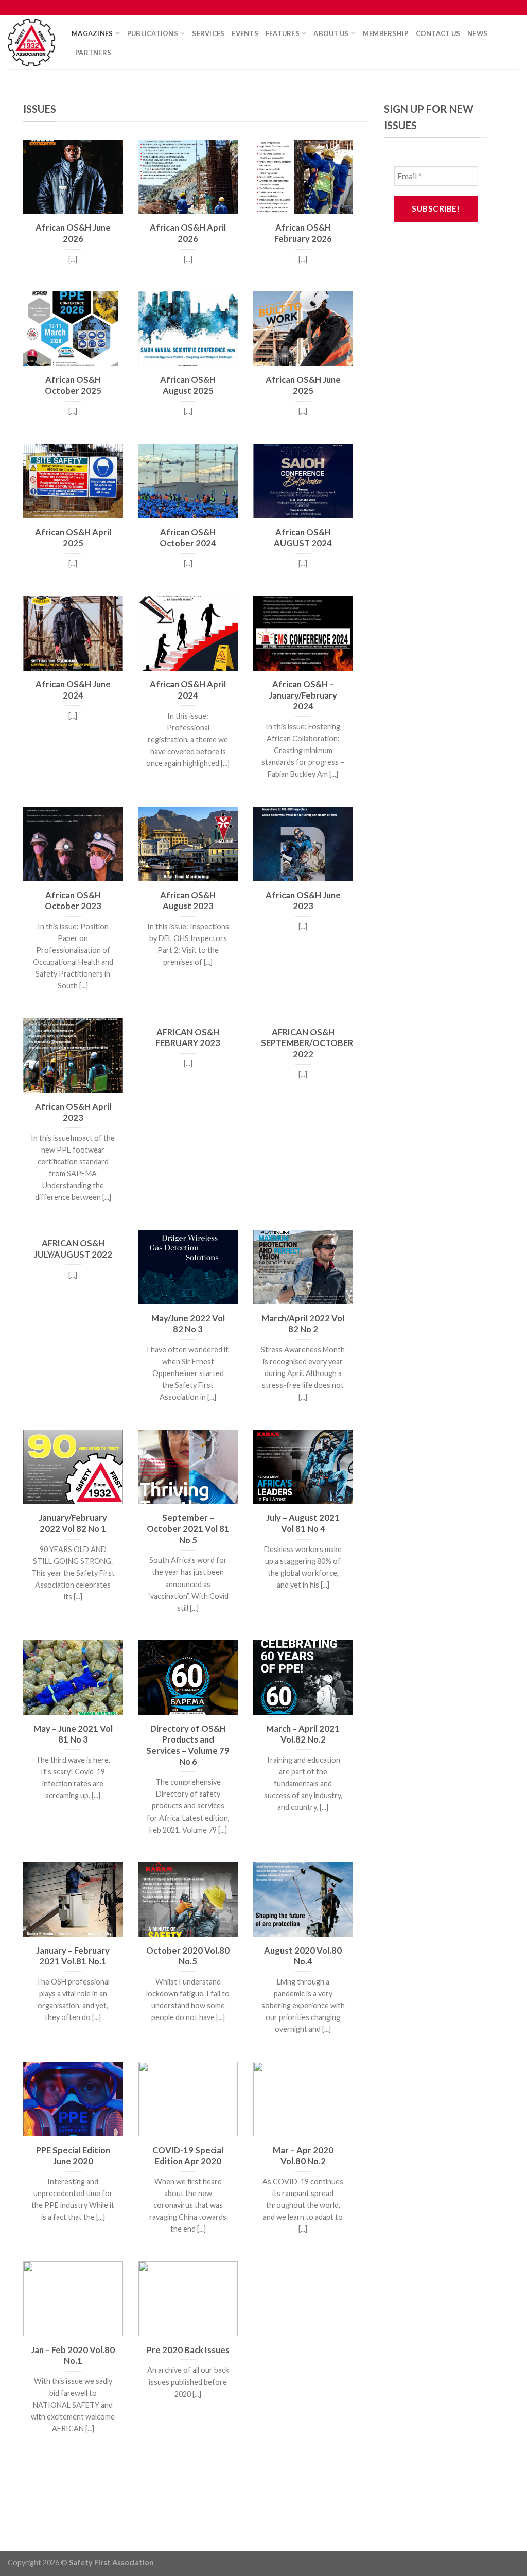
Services (208, 33)
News (477, 33)
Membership (386, 33)
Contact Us (438, 33)
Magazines (92, 33)
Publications (153, 33)
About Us (331, 33)
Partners (93, 53)
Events (245, 33)
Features (283, 33)
